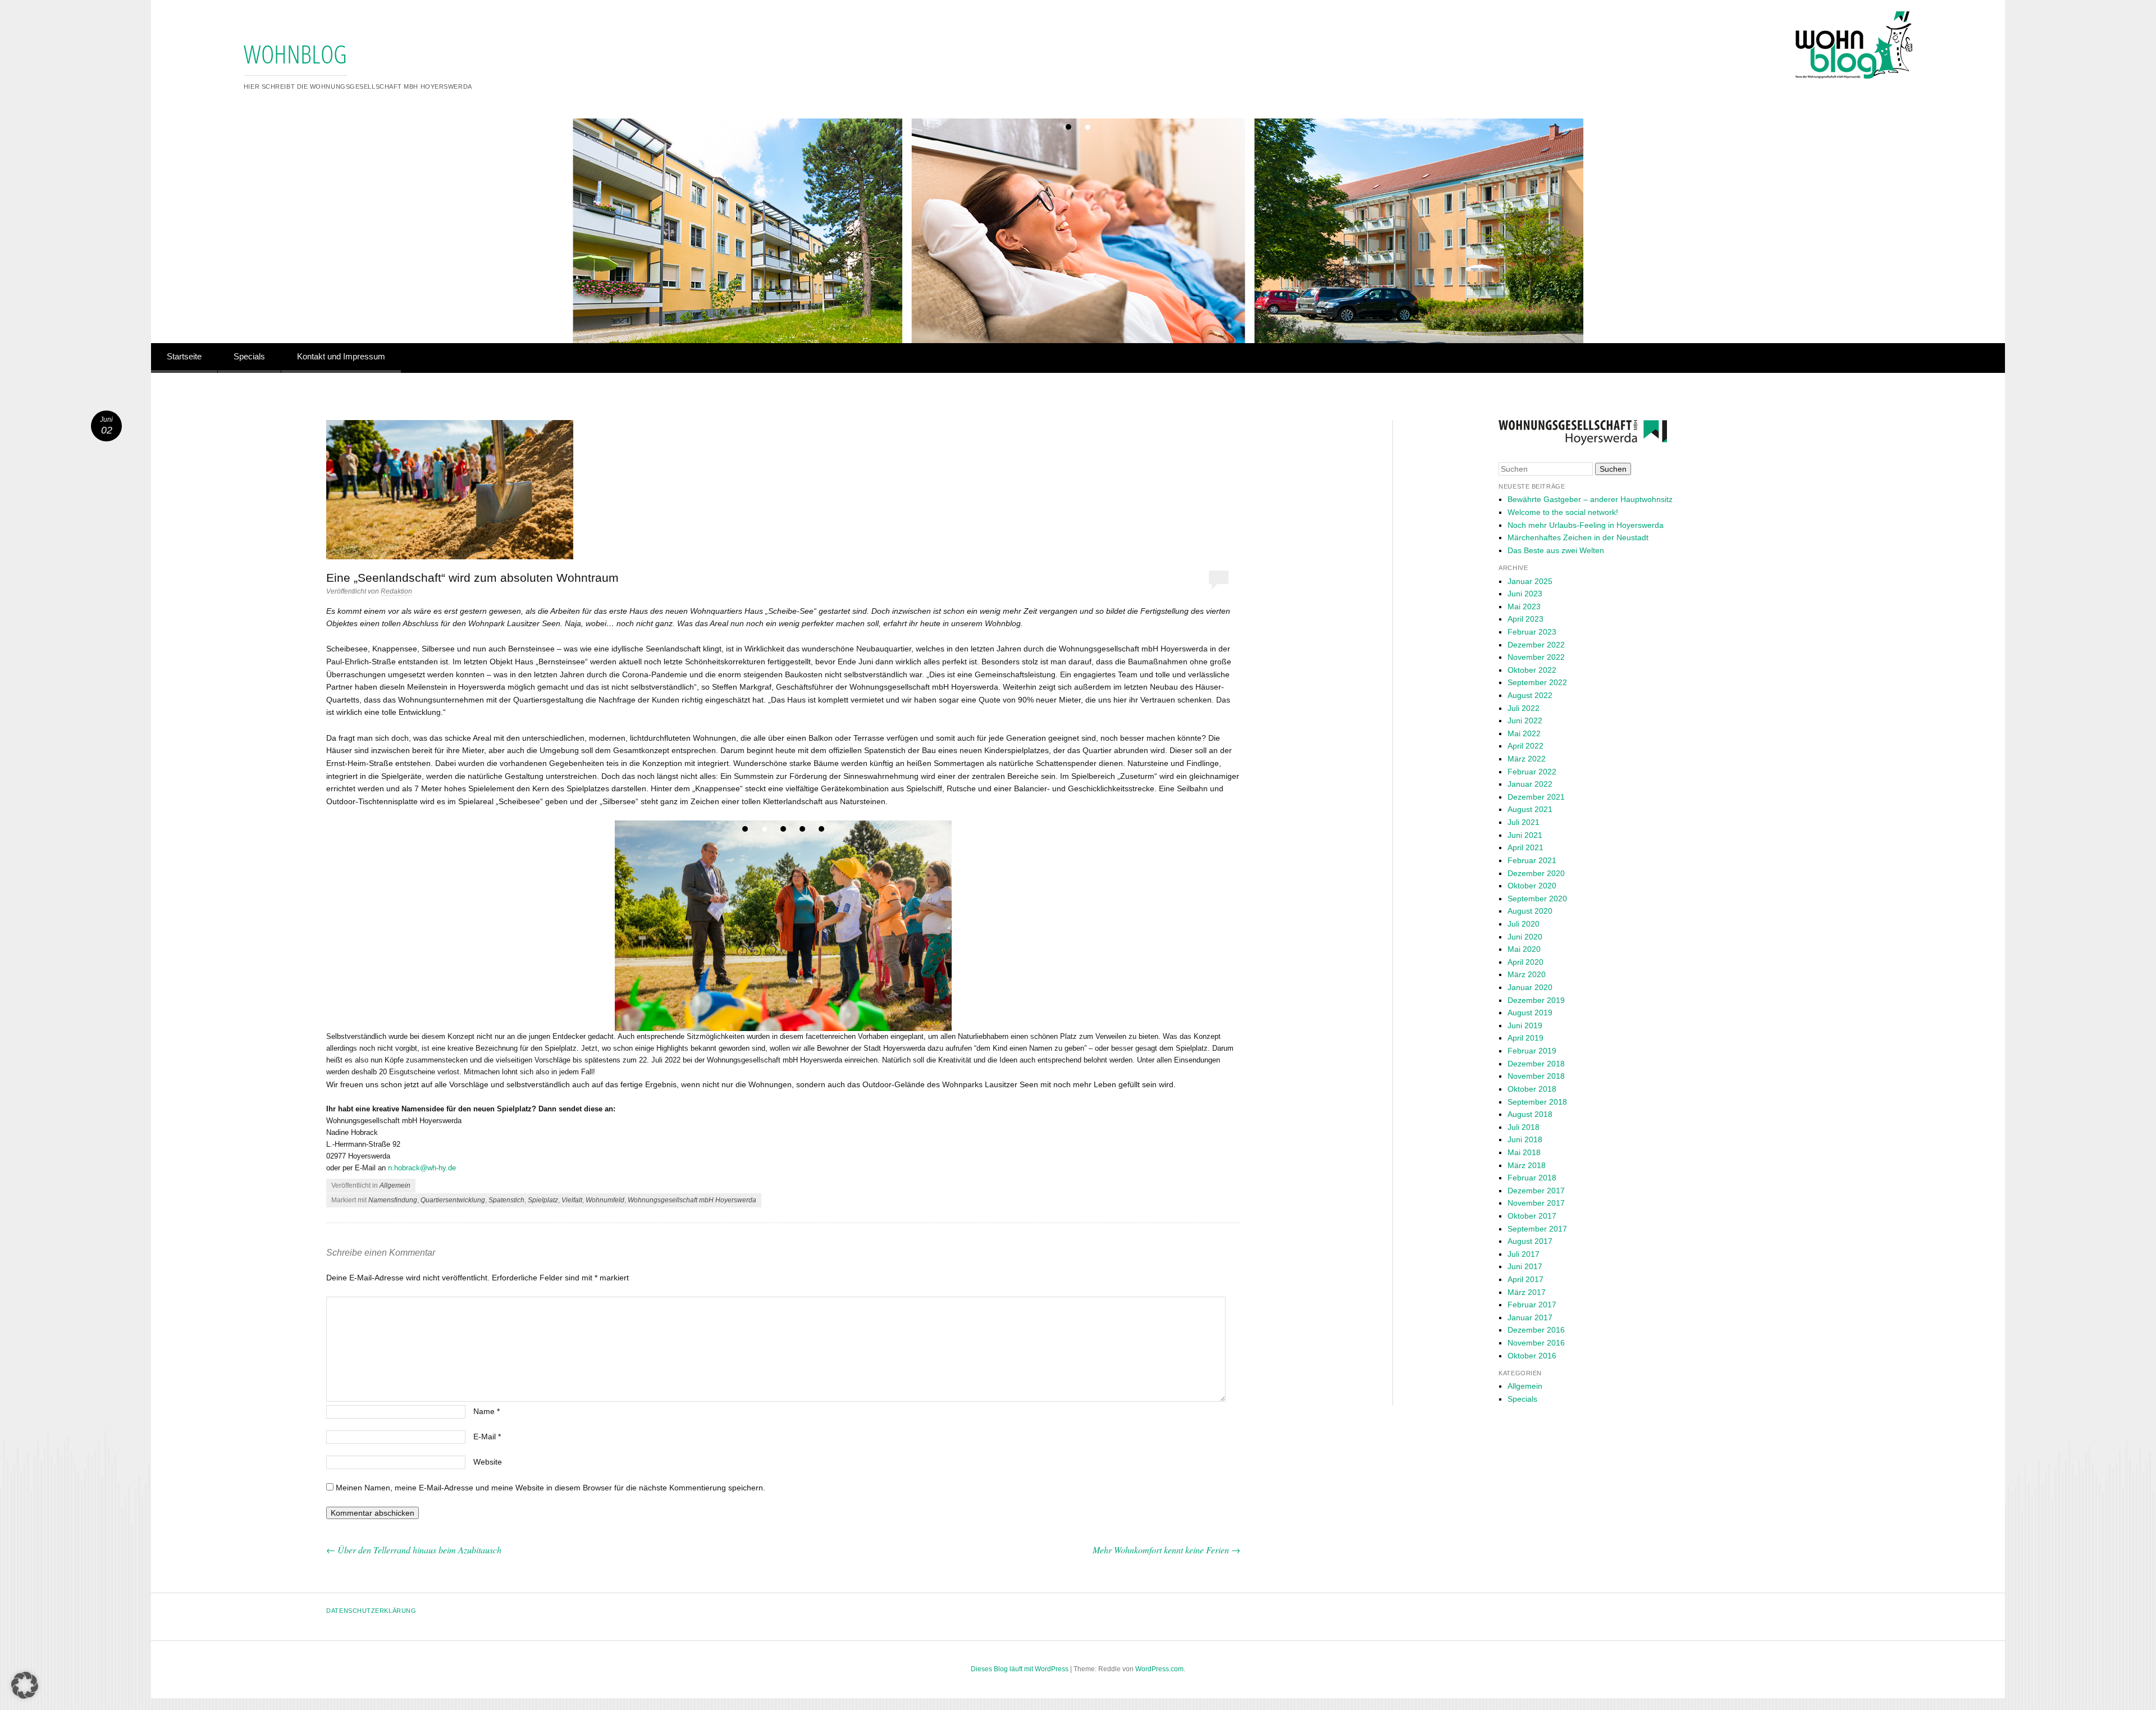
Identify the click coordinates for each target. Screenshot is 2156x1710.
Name (487, 1411)
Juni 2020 (1525, 937)
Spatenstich (506, 1200)
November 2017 (1536, 1203)
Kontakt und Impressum (341, 356)
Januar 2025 (1530, 581)
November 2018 (1536, 1076)
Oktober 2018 (1532, 1089)
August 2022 (1530, 695)
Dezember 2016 (1536, 1330)
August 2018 (1530, 1114)
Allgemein (395, 1185)
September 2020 (1537, 899)
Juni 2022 (1525, 721)
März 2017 (1527, 1292)
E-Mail (487, 1437)
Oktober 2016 (1532, 1356)
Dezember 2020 (1536, 873)
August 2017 (1530, 1241)
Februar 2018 (1532, 1178)
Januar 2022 (1530, 784)
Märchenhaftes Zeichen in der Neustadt (1578, 537)
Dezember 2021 (1536, 797)
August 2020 (1530, 911)
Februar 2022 (1532, 772)
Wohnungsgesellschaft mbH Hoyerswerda (692, 1200)
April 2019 (1525, 1038)
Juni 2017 (1525, 1266)
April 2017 (1525, 1279)
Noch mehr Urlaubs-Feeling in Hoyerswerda (1586, 525)
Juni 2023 (1525, 594)
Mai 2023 (1524, 607)
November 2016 (1536, 1343)
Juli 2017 (1524, 1254)
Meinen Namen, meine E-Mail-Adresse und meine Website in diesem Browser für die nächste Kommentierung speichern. (551, 1488)
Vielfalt (572, 1200)
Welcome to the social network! (1563, 512)
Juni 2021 (1525, 835)
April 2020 (1525, 962)
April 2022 (1525, 746)
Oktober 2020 (1532, 886)
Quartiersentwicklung (453, 1200)
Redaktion (396, 591)
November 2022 (1536, 657)
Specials (249, 356)
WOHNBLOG (295, 54)
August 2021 (1530, 809)
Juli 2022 (1524, 708)
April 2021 (1525, 847)
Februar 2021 (1532, 860)
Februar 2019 (1532, 1051)
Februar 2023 (1532, 632)
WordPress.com (1159, 1669)
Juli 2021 (1524, 822)
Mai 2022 (1524, 733)
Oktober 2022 (1532, 670)
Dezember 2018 (1536, 1064)
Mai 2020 (1524, 949)
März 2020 (1527, 974)
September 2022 (1537, 682)
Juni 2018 (1525, 1139)
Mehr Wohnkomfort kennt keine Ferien (1166, 1550)
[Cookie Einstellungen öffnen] (25, 1696)
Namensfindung (393, 1200)
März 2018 (1527, 1165)
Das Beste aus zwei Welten (1556, 550)
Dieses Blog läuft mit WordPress (1020, 1669)
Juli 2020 (1524, 924)
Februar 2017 (1532, 1305)
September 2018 (1537, 1102)
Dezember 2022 (1536, 645)
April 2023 (1525, 619)
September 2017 (1537, 1229)
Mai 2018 (1524, 1152)
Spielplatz (543, 1200)
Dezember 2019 (1536, 1000)
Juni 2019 (1525, 1025)
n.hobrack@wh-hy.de (422, 1168)
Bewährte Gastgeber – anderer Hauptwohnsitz (1590, 499)
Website (488, 1462)
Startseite (184, 356)
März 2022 (1527, 759)
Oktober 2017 (1532, 1216)
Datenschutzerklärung (371, 1611)
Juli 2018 (1524, 1127)
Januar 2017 (1530, 1317)
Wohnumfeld (605, 1200)
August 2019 (1530, 1013)
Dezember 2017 (1536, 1191)
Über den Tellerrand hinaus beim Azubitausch (414, 1550)
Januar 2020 (1530, 987)
